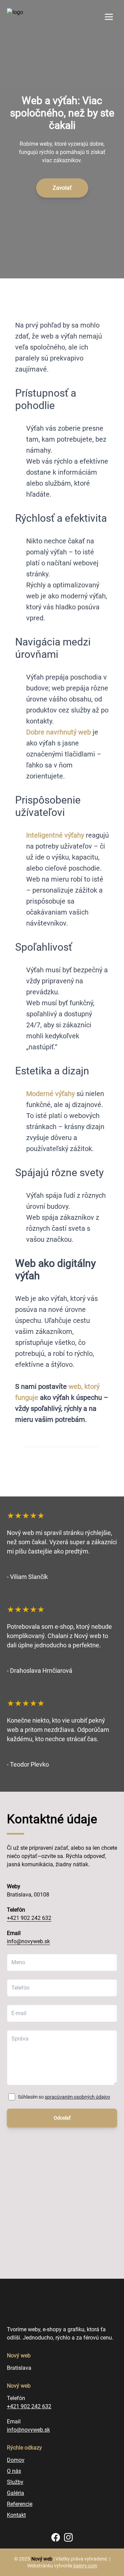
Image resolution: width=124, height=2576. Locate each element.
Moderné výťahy (50, 1094)
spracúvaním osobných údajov (77, 2097)
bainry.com (85, 2566)
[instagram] (68, 2537)
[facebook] (56, 2537)
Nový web (42, 2559)
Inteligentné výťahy (55, 835)
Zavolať (62, 188)
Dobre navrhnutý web (59, 732)
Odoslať (62, 2118)
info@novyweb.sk (28, 1941)
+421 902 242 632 (29, 1918)
